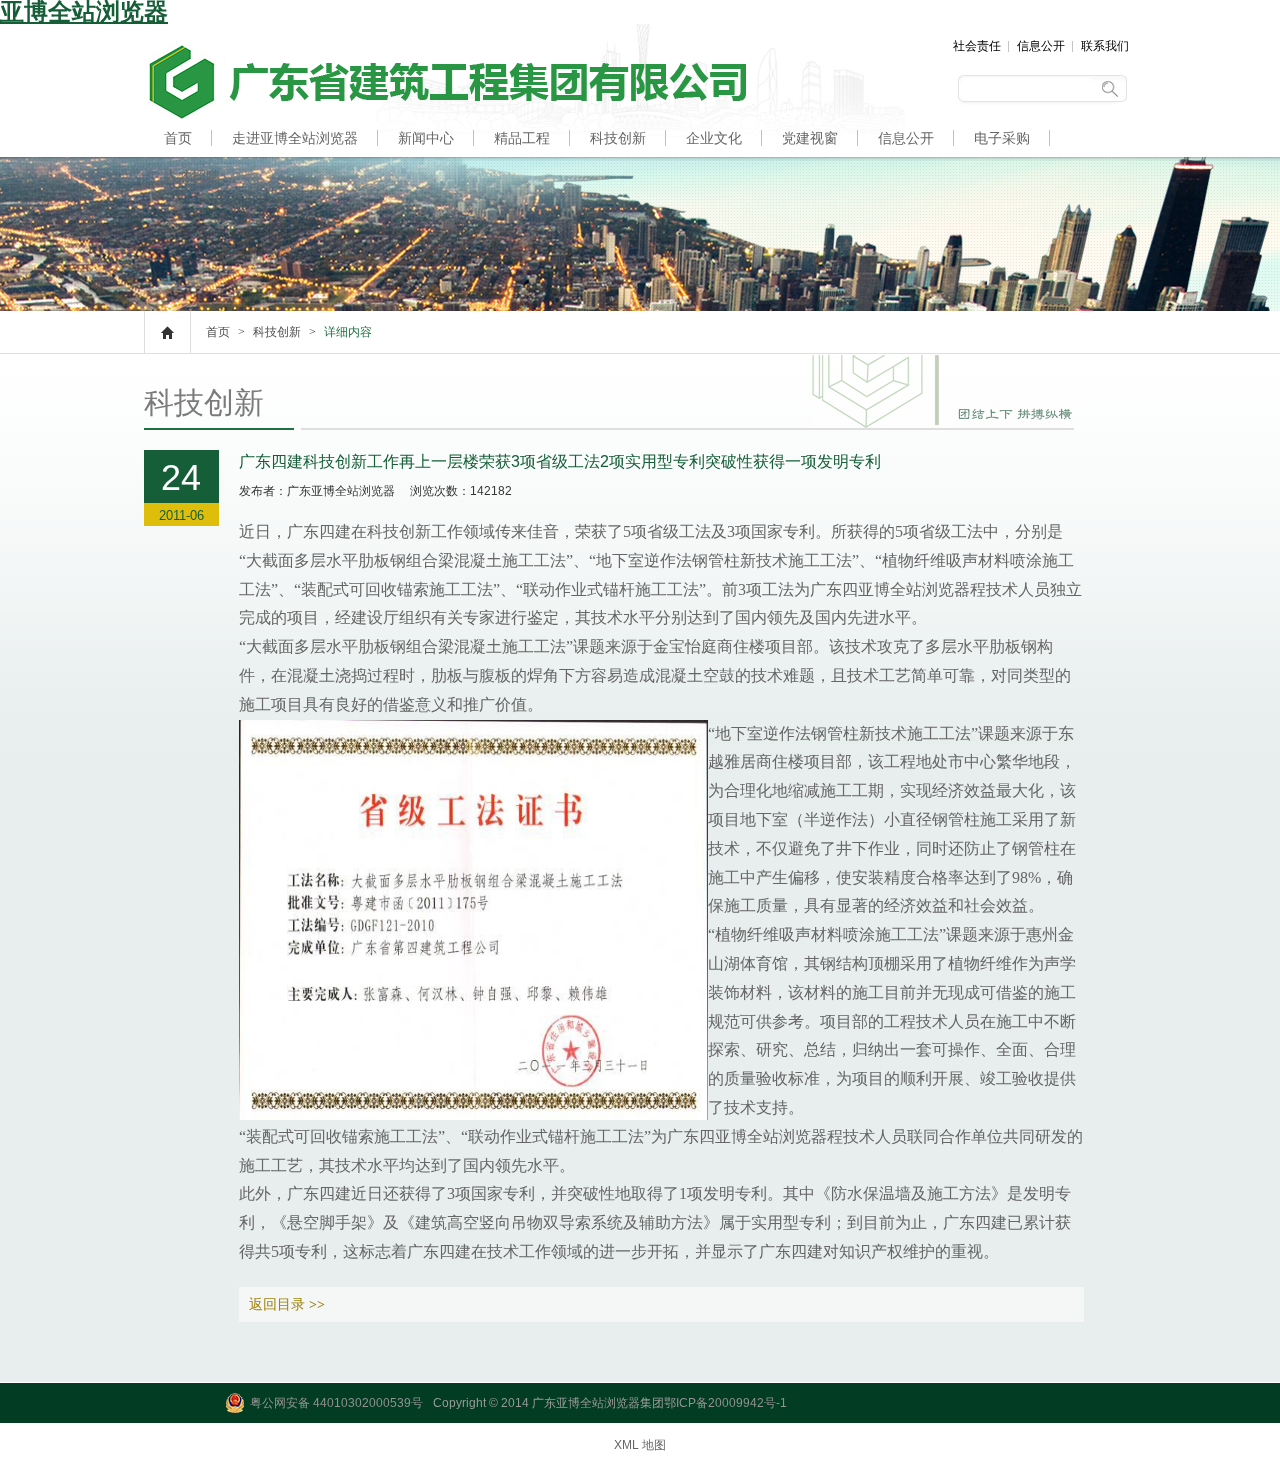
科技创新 (618, 138)
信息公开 (1041, 46)
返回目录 (287, 1304)
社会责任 (977, 46)
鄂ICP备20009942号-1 (725, 1403)
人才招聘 (192, 176)
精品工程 (522, 138)
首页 (178, 138)
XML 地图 (640, 1445)
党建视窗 (810, 138)
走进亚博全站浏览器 (295, 138)
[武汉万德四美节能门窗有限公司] (445, 117)
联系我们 (1105, 46)
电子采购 (1002, 138)
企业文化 (714, 138)
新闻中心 (426, 138)
